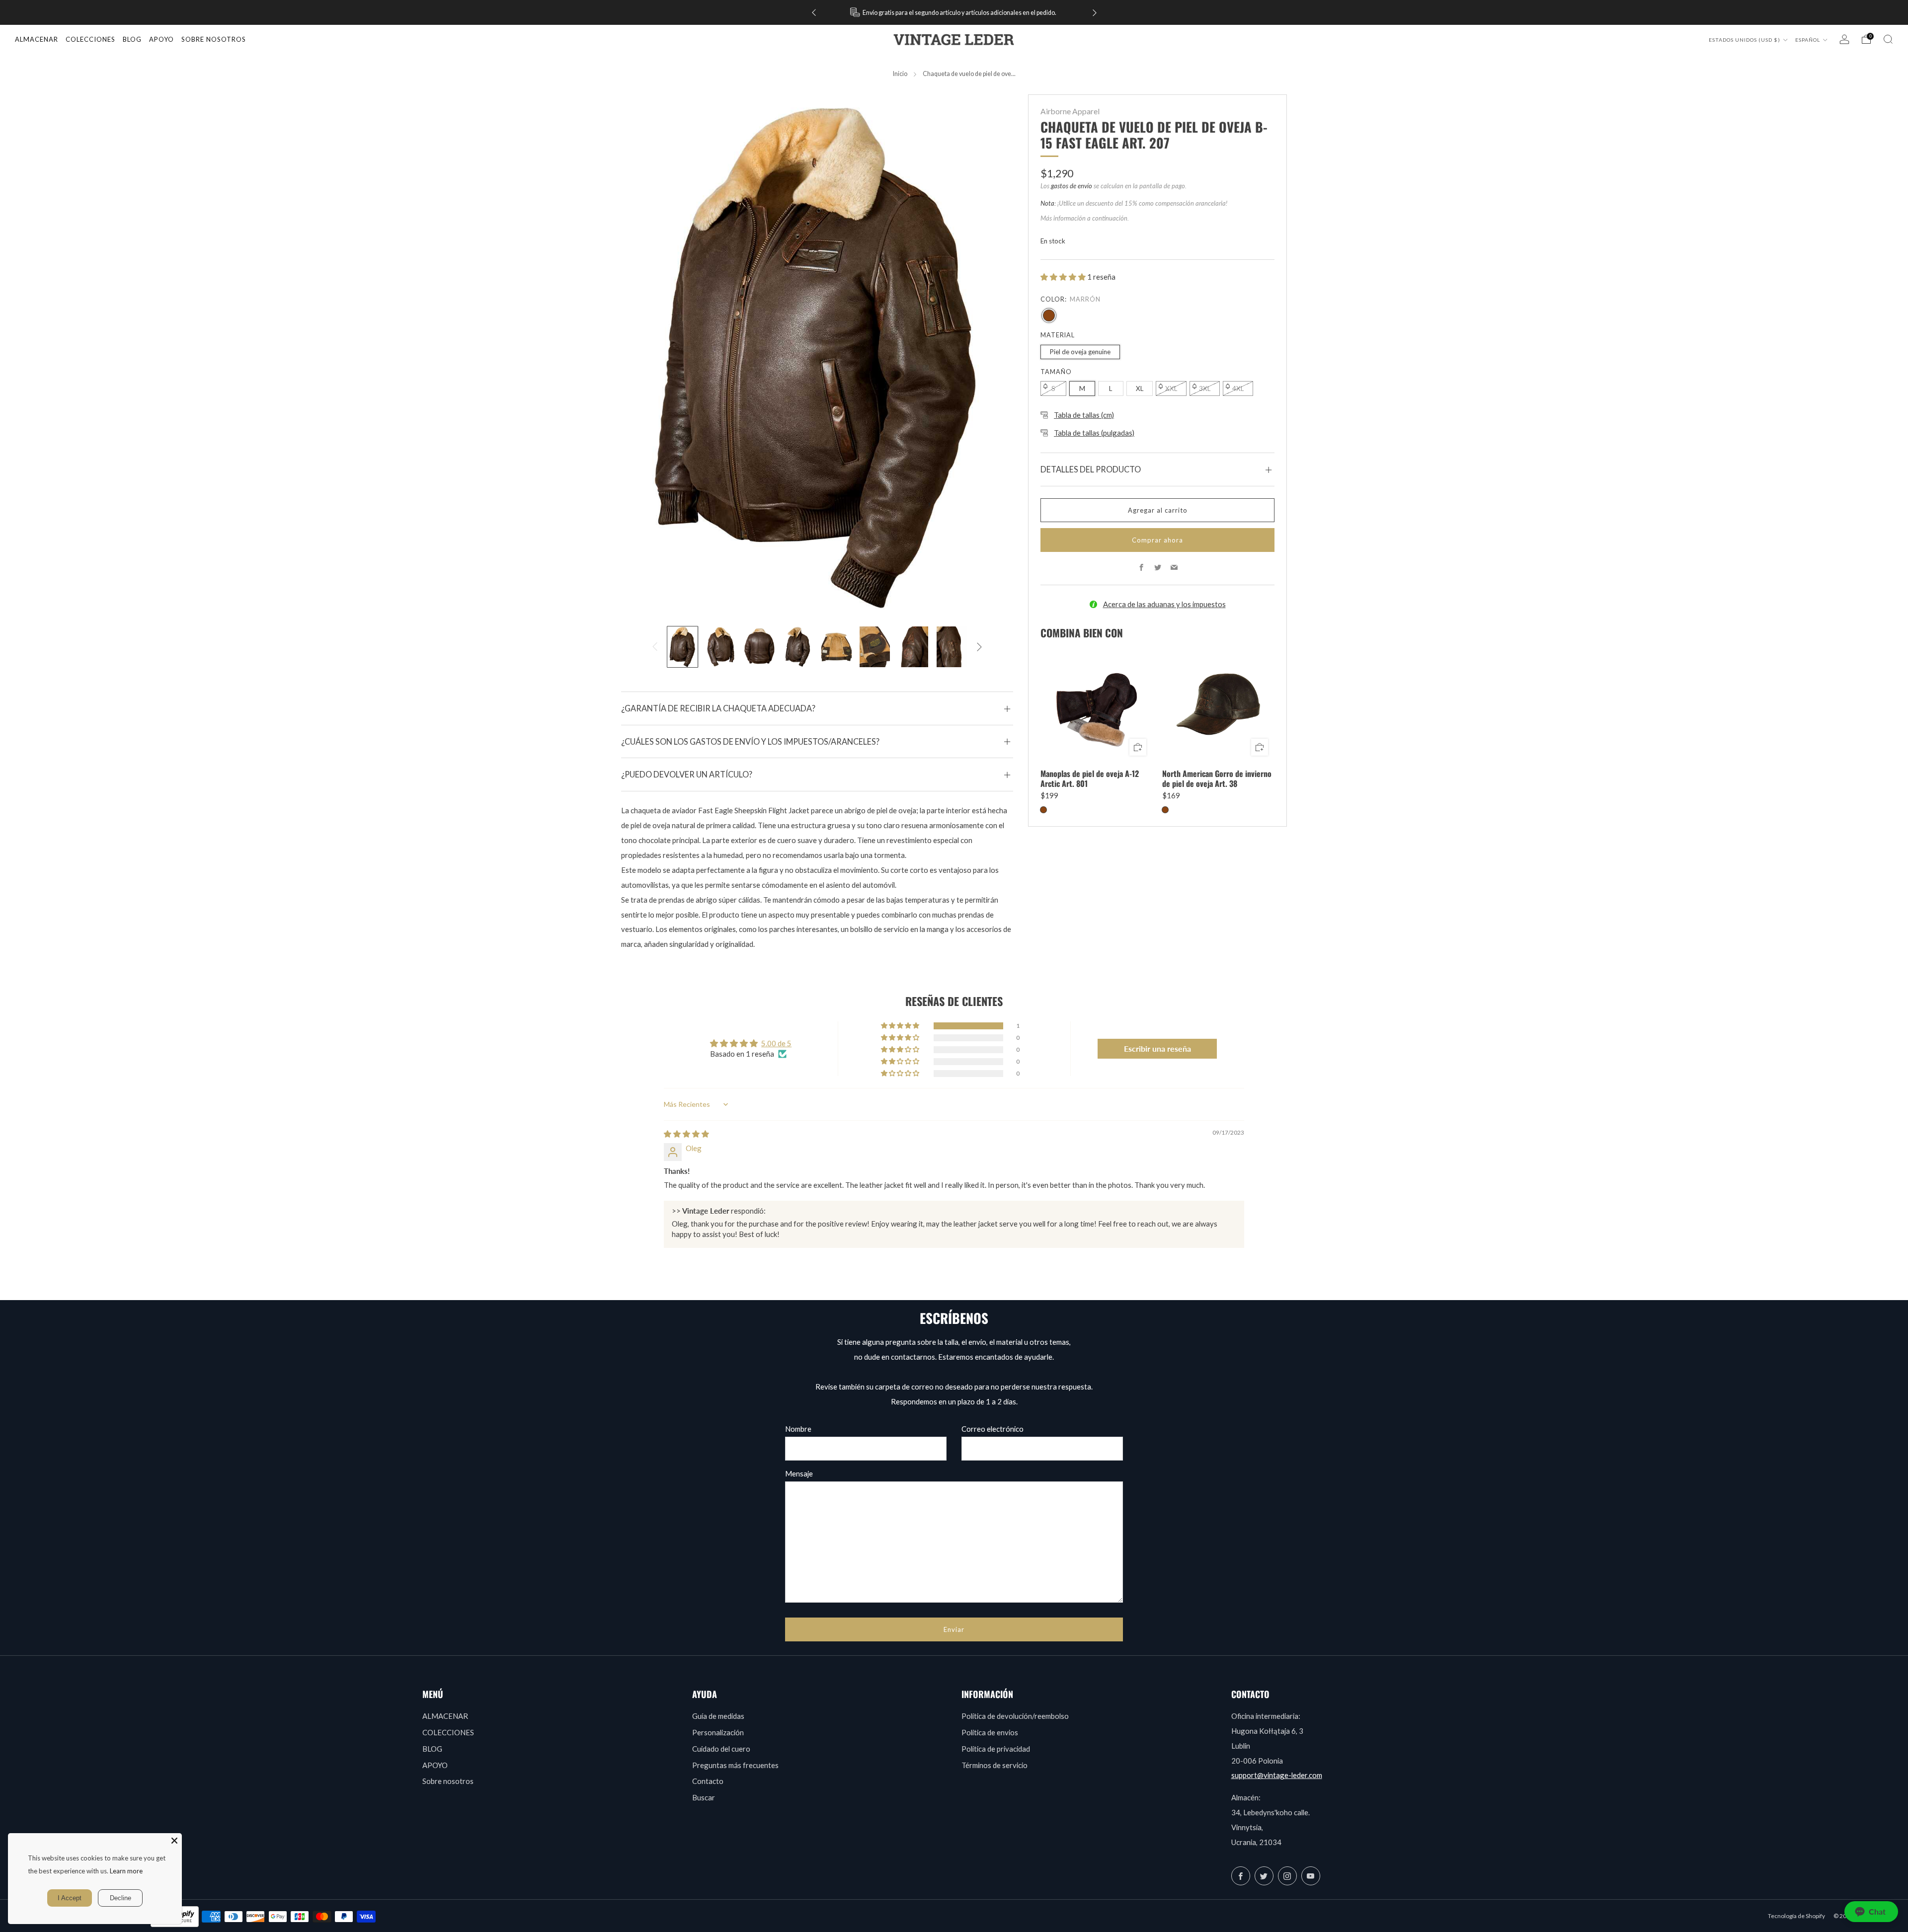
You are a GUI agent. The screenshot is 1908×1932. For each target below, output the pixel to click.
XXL (1171, 388)
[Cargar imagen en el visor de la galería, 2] (721, 647)
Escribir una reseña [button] (1157, 1048)
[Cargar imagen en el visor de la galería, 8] (952, 647)
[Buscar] (1888, 39)
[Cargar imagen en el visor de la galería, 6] (875, 647)
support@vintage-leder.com (1277, 1775)
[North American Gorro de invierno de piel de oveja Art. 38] (1219, 706)
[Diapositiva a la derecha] (979, 647)
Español (1808, 40)
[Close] (174, 1841)
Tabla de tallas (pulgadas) (1094, 433)
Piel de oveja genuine (1080, 352)
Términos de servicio (994, 1765)
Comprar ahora (1157, 540)
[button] (1064, 277)
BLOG (432, 1749)
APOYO (435, 1765)
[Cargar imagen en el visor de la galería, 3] (759, 647)
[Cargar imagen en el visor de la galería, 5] (836, 647)
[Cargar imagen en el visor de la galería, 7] (914, 647)
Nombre (798, 1429)
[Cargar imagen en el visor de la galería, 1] (682, 647)
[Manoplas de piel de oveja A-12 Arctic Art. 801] (1097, 706)
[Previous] (814, 13)
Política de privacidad (996, 1749)
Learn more (126, 1871)
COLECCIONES (90, 39)
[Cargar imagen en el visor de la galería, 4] (798, 647)
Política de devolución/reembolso (1015, 1716)
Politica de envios (990, 1732)
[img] (686, 1134)
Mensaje (799, 1473)
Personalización (718, 1732)
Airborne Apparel (1070, 111)
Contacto (708, 1781)
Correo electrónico (993, 1429)
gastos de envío (1072, 186)
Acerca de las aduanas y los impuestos (1164, 604)
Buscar (704, 1797)
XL (1140, 388)
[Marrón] (1049, 315)
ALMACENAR (37, 39)
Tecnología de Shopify (1796, 1916)
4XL (1238, 388)
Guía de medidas (718, 1716)
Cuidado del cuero (721, 1749)
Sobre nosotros (448, 1781)
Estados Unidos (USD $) (1745, 40)
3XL (1205, 388)
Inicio (900, 74)
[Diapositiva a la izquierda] (655, 647)
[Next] (1095, 13)
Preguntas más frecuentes (735, 1765)
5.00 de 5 (776, 1043)
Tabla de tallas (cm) (1084, 415)
